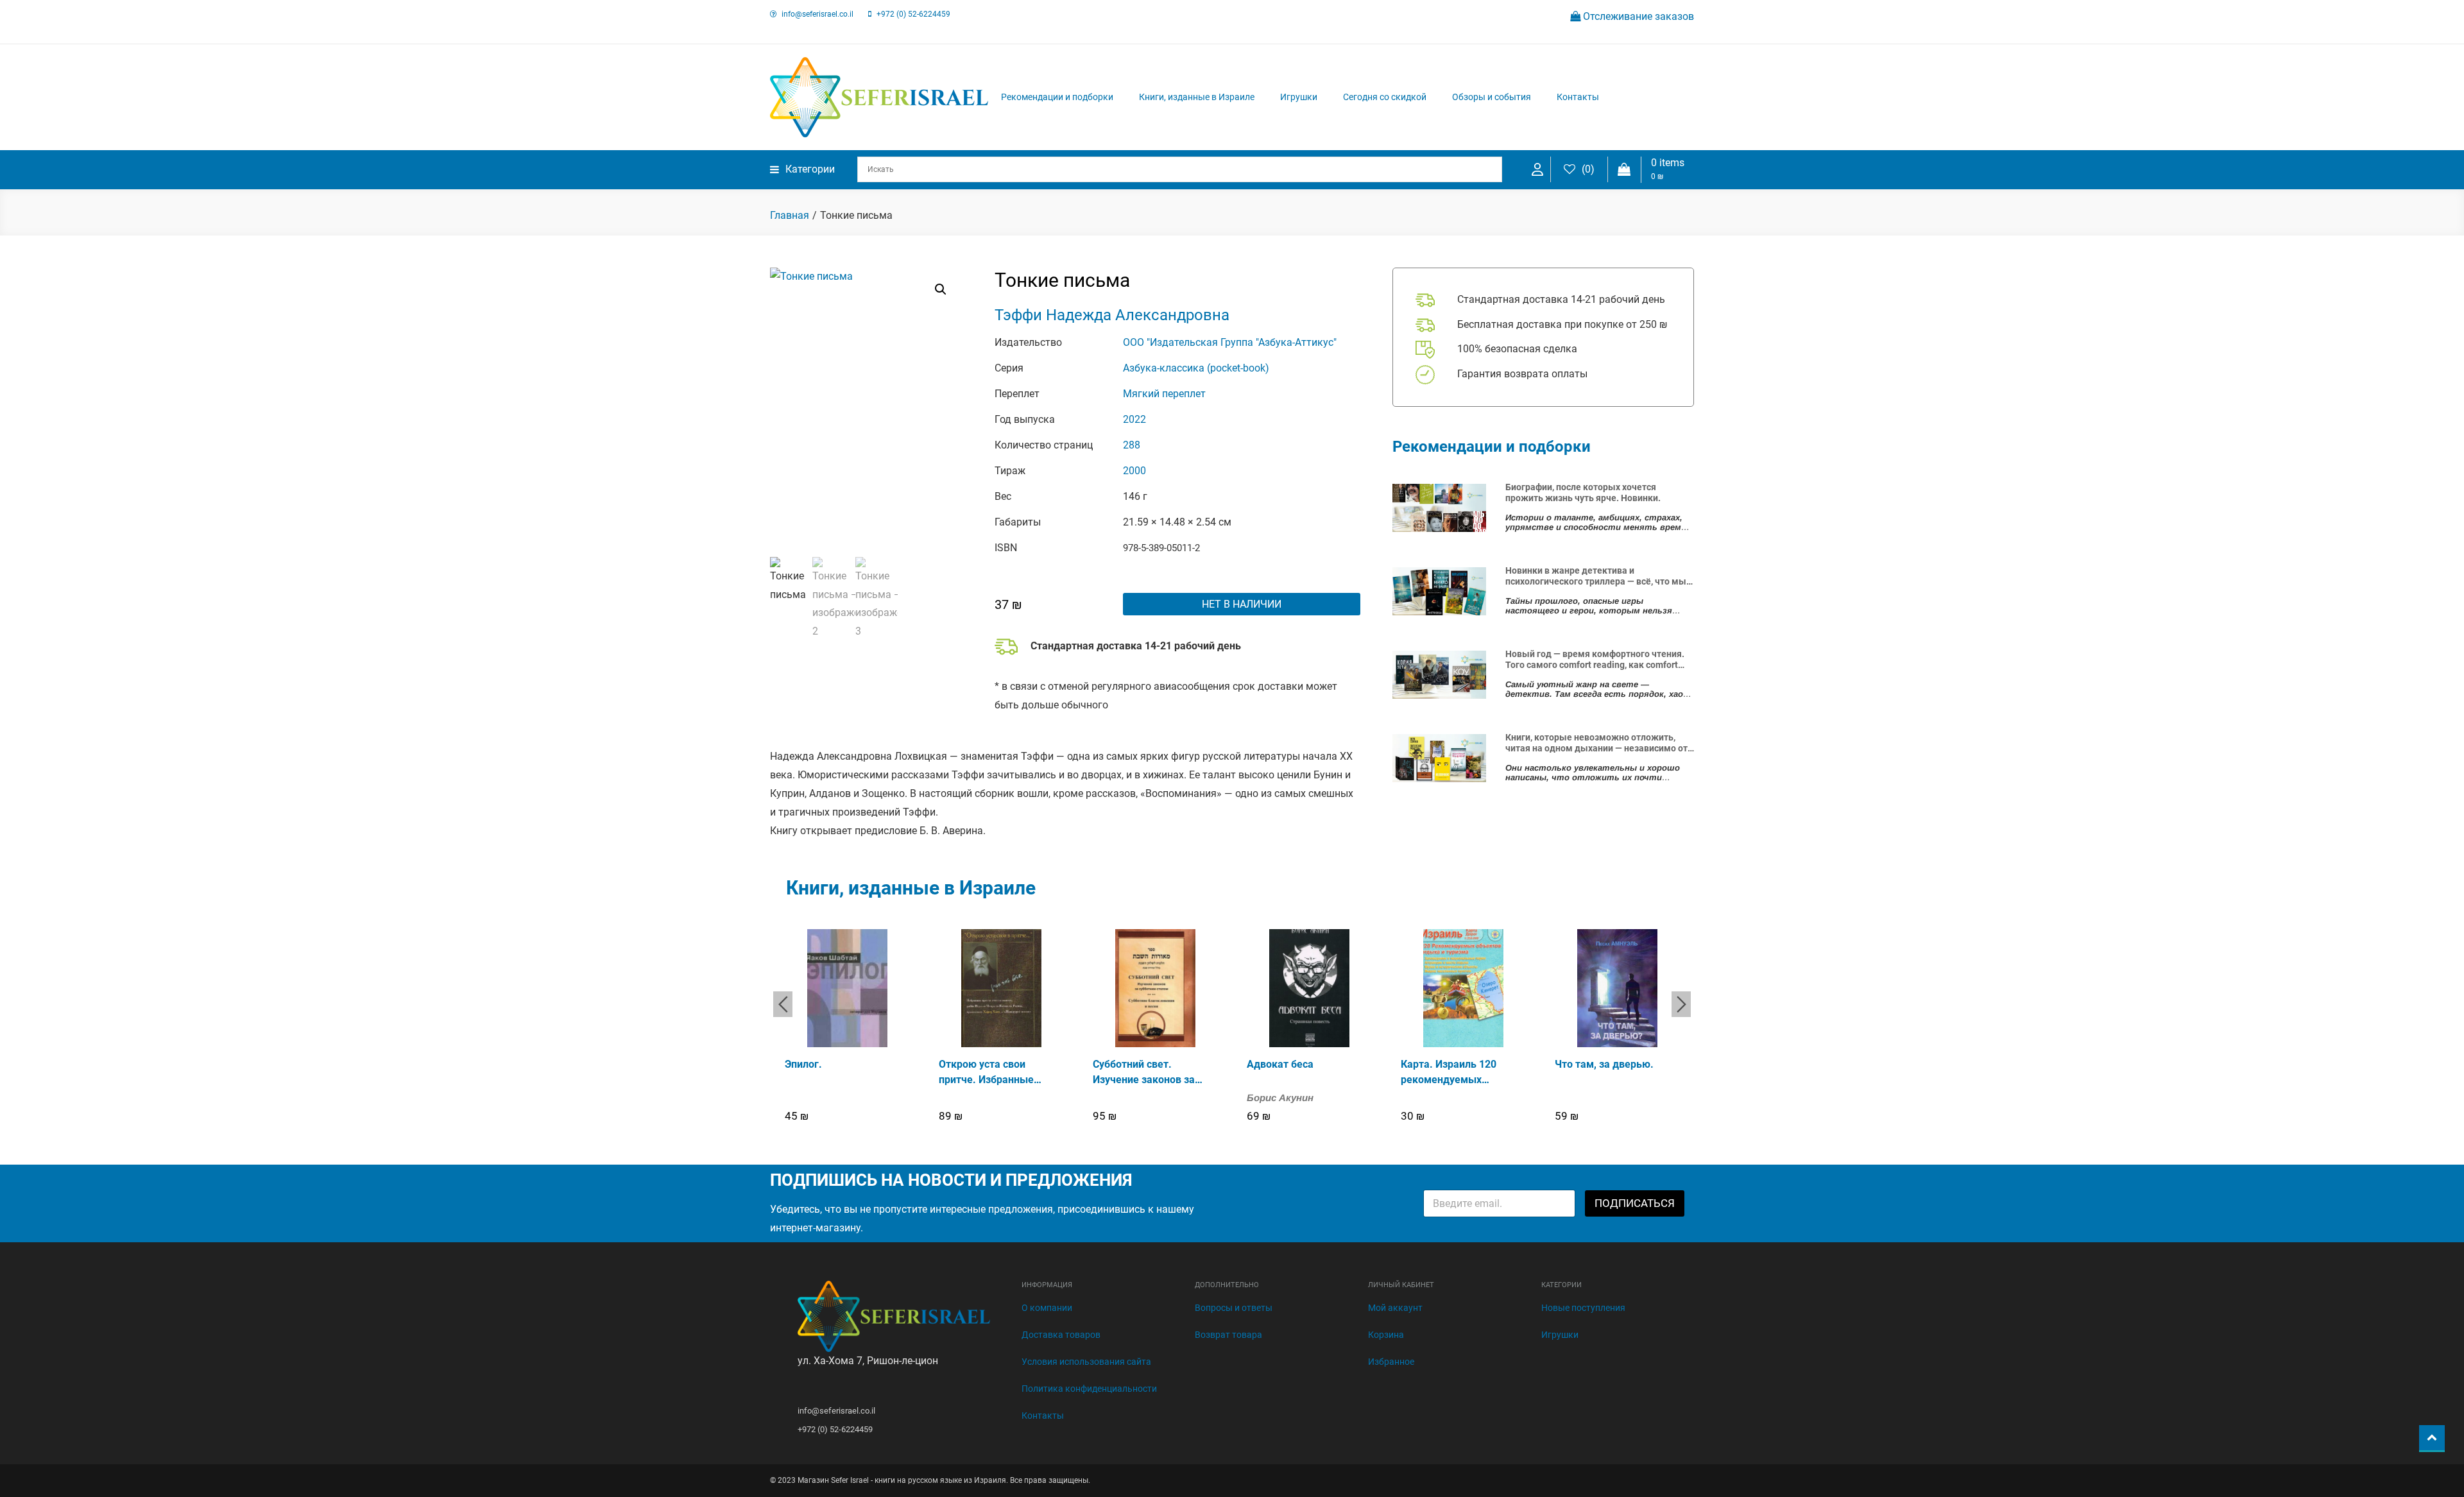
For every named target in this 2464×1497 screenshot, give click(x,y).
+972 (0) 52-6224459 (913, 14)
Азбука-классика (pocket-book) (1196, 368)
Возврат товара (1228, 1335)
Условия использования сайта (1086, 1362)
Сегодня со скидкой (1385, 97)
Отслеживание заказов (1637, 16)
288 (1132, 445)
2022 (1134, 419)
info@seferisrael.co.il (817, 14)
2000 (1134, 471)
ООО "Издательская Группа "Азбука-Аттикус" (1230, 342)
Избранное (1391, 1362)
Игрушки (1299, 97)
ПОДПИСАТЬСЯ (1635, 1203)
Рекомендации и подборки (1057, 97)
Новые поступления (1583, 1308)
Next (1681, 1004)
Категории (810, 169)
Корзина (1386, 1335)
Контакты (1578, 97)
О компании (1047, 1308)
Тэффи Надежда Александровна (1112, 315)
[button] (941, 289)
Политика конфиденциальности (1089, 1389)
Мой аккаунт (1395, 1308)
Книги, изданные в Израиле (1197, 97)
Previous (783, 1004)
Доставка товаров (1061, 1335)
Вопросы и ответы (1234, 1308)
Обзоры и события (1492, 97)
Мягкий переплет (1164, 394)
